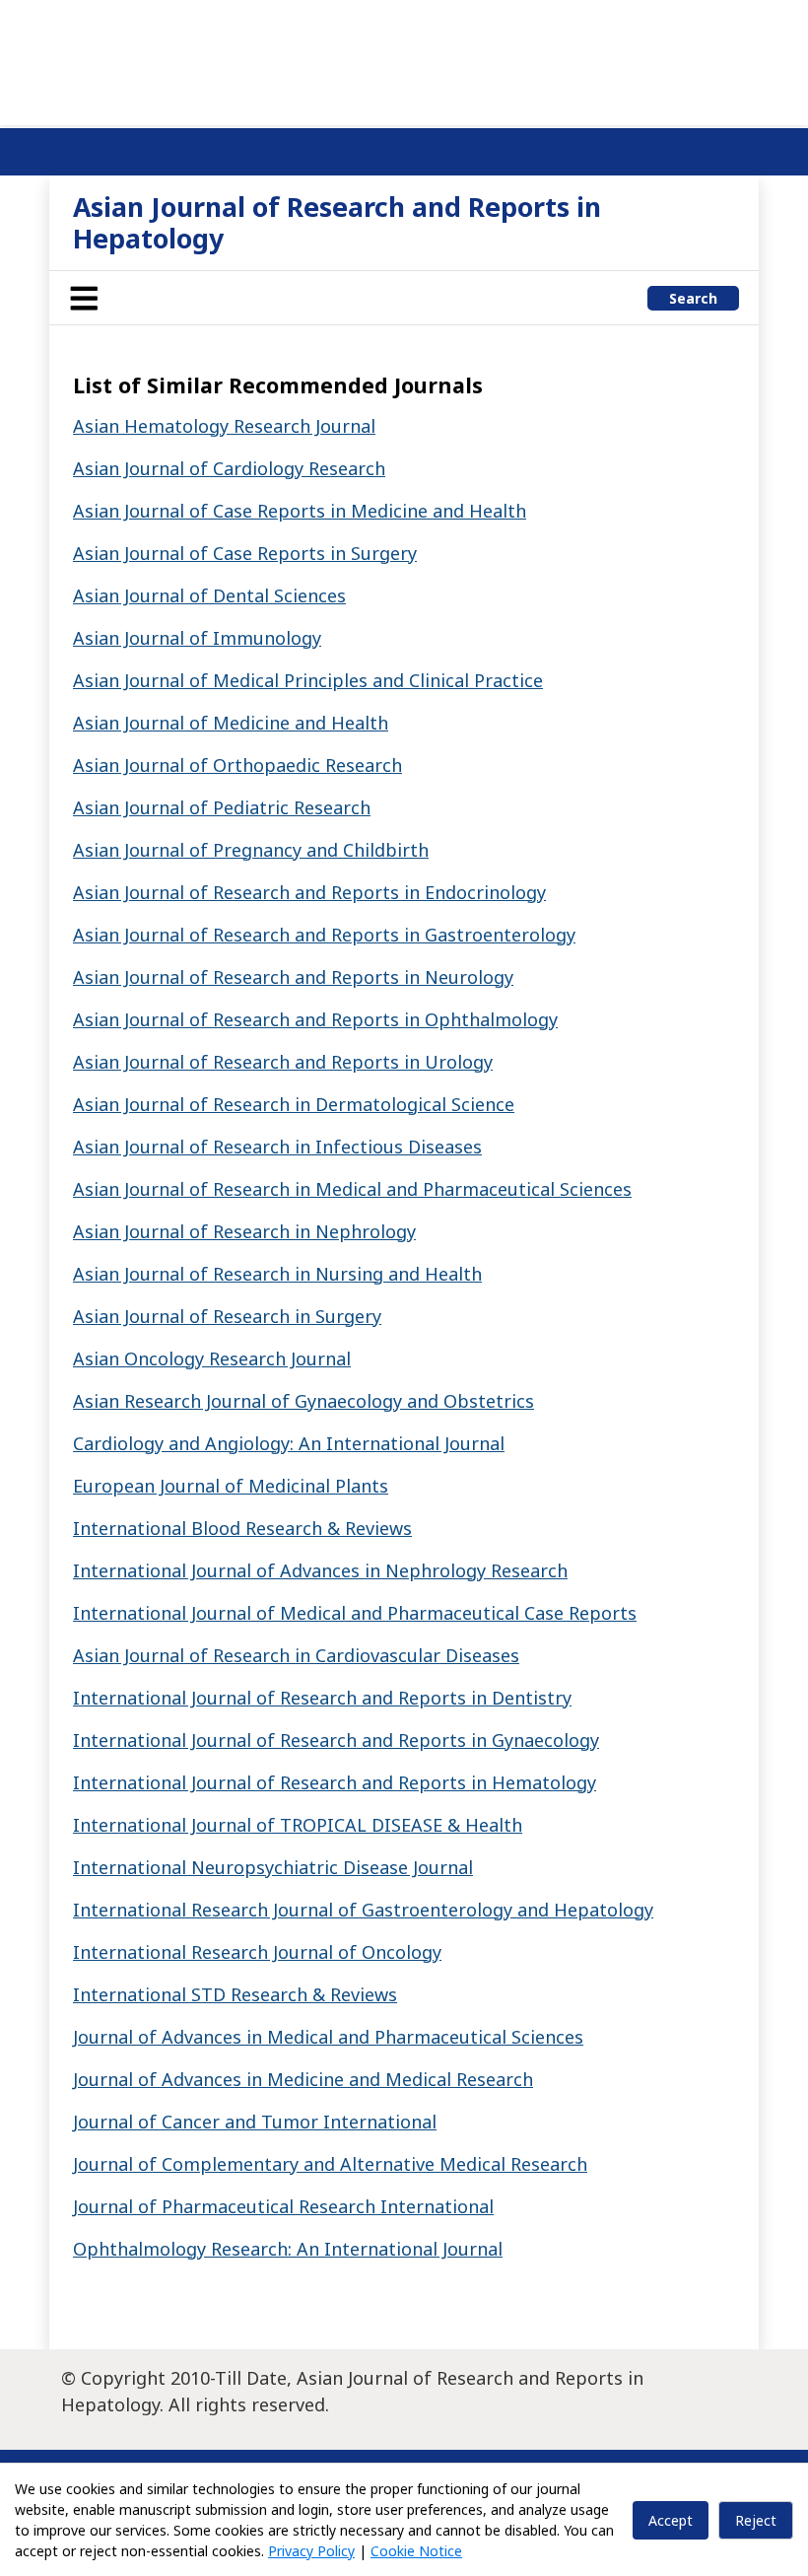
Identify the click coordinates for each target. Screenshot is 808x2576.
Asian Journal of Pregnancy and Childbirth (251, 850)
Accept (671, 2520)
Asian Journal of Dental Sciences (209, 595)
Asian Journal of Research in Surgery (227, 1316)
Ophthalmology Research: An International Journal (288, 2249)
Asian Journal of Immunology (197, 638)
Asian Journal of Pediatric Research (222, 807)
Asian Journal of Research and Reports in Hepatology (337, 222)
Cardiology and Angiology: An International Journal (289, 1443)
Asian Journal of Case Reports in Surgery (245, 553)
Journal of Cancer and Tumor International (255, 2122)
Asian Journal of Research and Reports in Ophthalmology (315, 1019)
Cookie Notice (416, 2551)
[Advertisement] (404, 59)
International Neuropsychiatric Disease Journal (273, 1867)
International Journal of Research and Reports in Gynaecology (336, 1740)
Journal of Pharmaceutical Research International (283, 2206)
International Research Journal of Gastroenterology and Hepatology (363, 1910)
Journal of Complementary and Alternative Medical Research (330, 2164)
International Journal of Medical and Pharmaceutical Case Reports (355, 1613)
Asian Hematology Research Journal (224, 426)
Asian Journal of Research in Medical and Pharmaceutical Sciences (352, 1189)
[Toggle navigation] (84, 298)
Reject (756, 2520)
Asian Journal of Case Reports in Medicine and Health (300, 511)
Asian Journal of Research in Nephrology (244, 1231)
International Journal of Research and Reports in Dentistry (322, 1698)
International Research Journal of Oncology (257, 1952)
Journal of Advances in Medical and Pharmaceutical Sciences (328, 2037)
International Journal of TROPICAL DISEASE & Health (298, 1825)
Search (693, 298)
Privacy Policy (311, 2551)
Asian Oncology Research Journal (212, 1358)
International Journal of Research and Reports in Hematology (335, 1782)
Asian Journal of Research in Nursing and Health (277, 1274)
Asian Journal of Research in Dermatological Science (294, 1104)
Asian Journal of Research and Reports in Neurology (293, 977)
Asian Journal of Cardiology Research (229, 468)
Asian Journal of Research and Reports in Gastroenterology (324, 935)
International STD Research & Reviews (235, 1994)
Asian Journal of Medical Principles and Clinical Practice (308, 680)
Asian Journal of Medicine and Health (231, 723)
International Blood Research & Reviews (242, 1528)
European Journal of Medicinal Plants (231, 1486)
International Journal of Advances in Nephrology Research (320, 1570)
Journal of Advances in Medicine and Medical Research (303, 2079)
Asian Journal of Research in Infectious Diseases (277, 1147)
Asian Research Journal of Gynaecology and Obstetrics (303, 1401)
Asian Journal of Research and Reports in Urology (283, 1062)
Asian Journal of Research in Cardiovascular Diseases (296, 1655)
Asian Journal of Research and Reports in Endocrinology (309, 892)
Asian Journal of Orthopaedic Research (237, 765)
